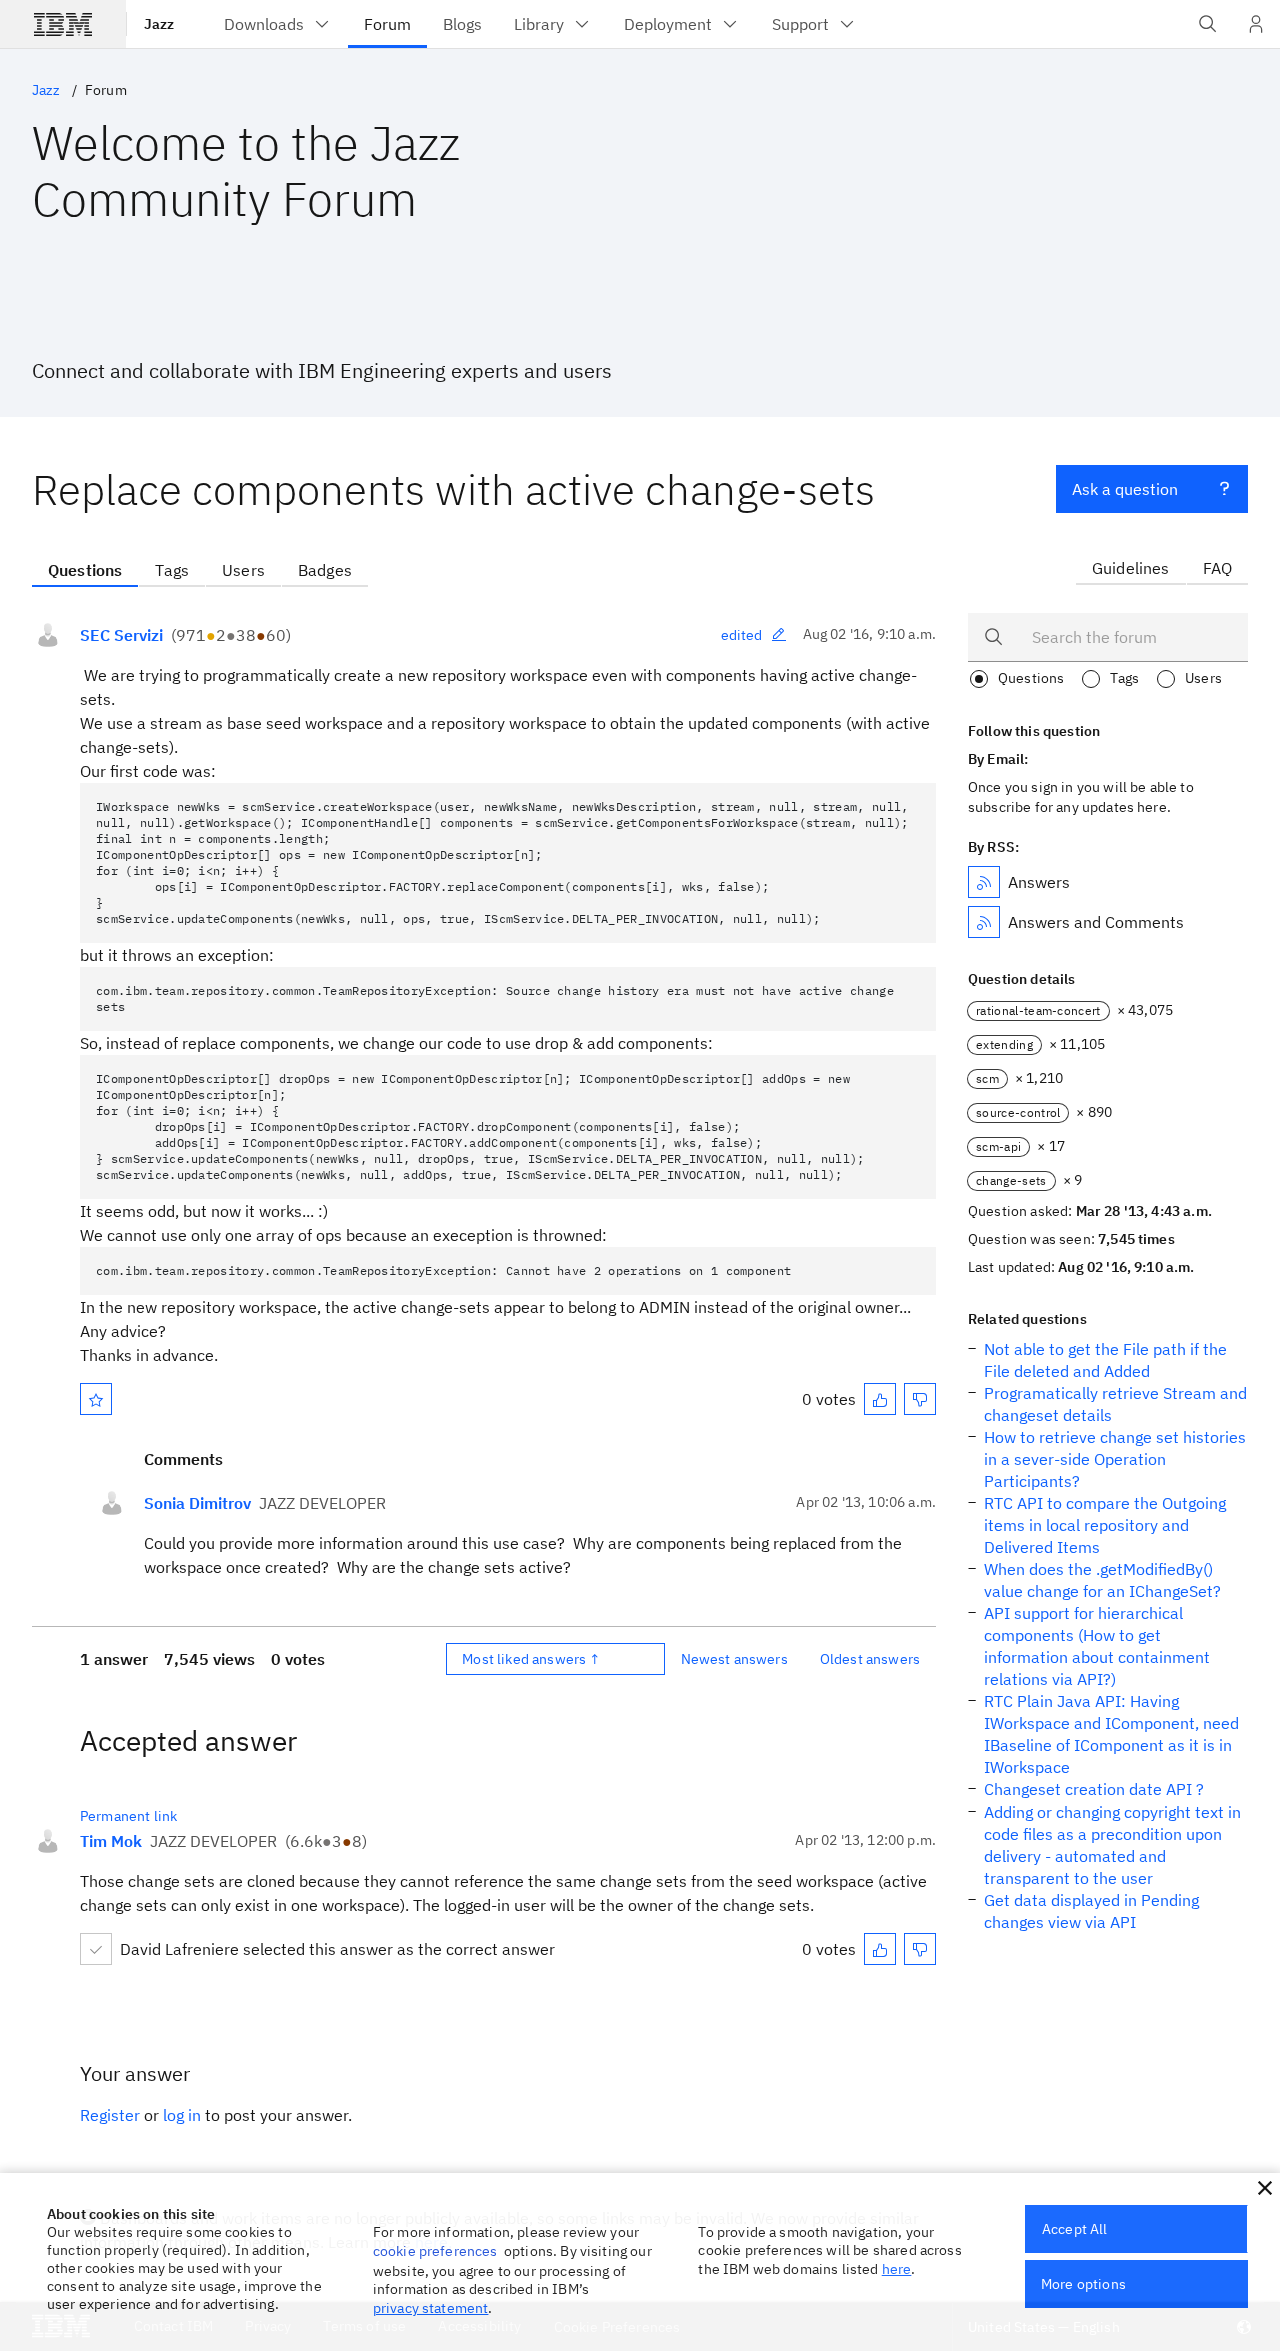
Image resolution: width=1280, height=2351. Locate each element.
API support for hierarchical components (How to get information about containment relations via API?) (1097, 1646)
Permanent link (128, 1816)
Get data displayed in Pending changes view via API (1091, 1911)
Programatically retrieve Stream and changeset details (1115, 1404)
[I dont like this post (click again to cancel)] (920, 1399)
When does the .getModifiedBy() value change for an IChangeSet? (1102, 1580)
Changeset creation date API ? (1094, 1789)
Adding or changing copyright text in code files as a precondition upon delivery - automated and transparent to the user (1112, 1845)
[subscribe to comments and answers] (984, 922)
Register (110, 2115)
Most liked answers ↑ (531, 1659)
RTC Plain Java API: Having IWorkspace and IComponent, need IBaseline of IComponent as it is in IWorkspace (1111, 1734)
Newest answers (734, 1659)
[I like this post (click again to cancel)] (880, 1399)
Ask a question (1125, 489)
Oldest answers (870, 1659)
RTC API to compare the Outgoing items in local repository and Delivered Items (1105, 1525)
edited (742, 635)
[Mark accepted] (96, 1949)
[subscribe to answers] (984, 882)
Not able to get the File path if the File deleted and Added (1105, 1360)
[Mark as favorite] (96, 1399)
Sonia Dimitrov (197, 1503)
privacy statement (431, 2308)
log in (182, 2115)
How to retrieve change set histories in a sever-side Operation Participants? (1115, 1459)
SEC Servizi (121, 635)
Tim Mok (111, 1841)
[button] (1265, 2188)
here (897, 2269)
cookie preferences (435, 2251)
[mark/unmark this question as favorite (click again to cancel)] (96, 1399)
